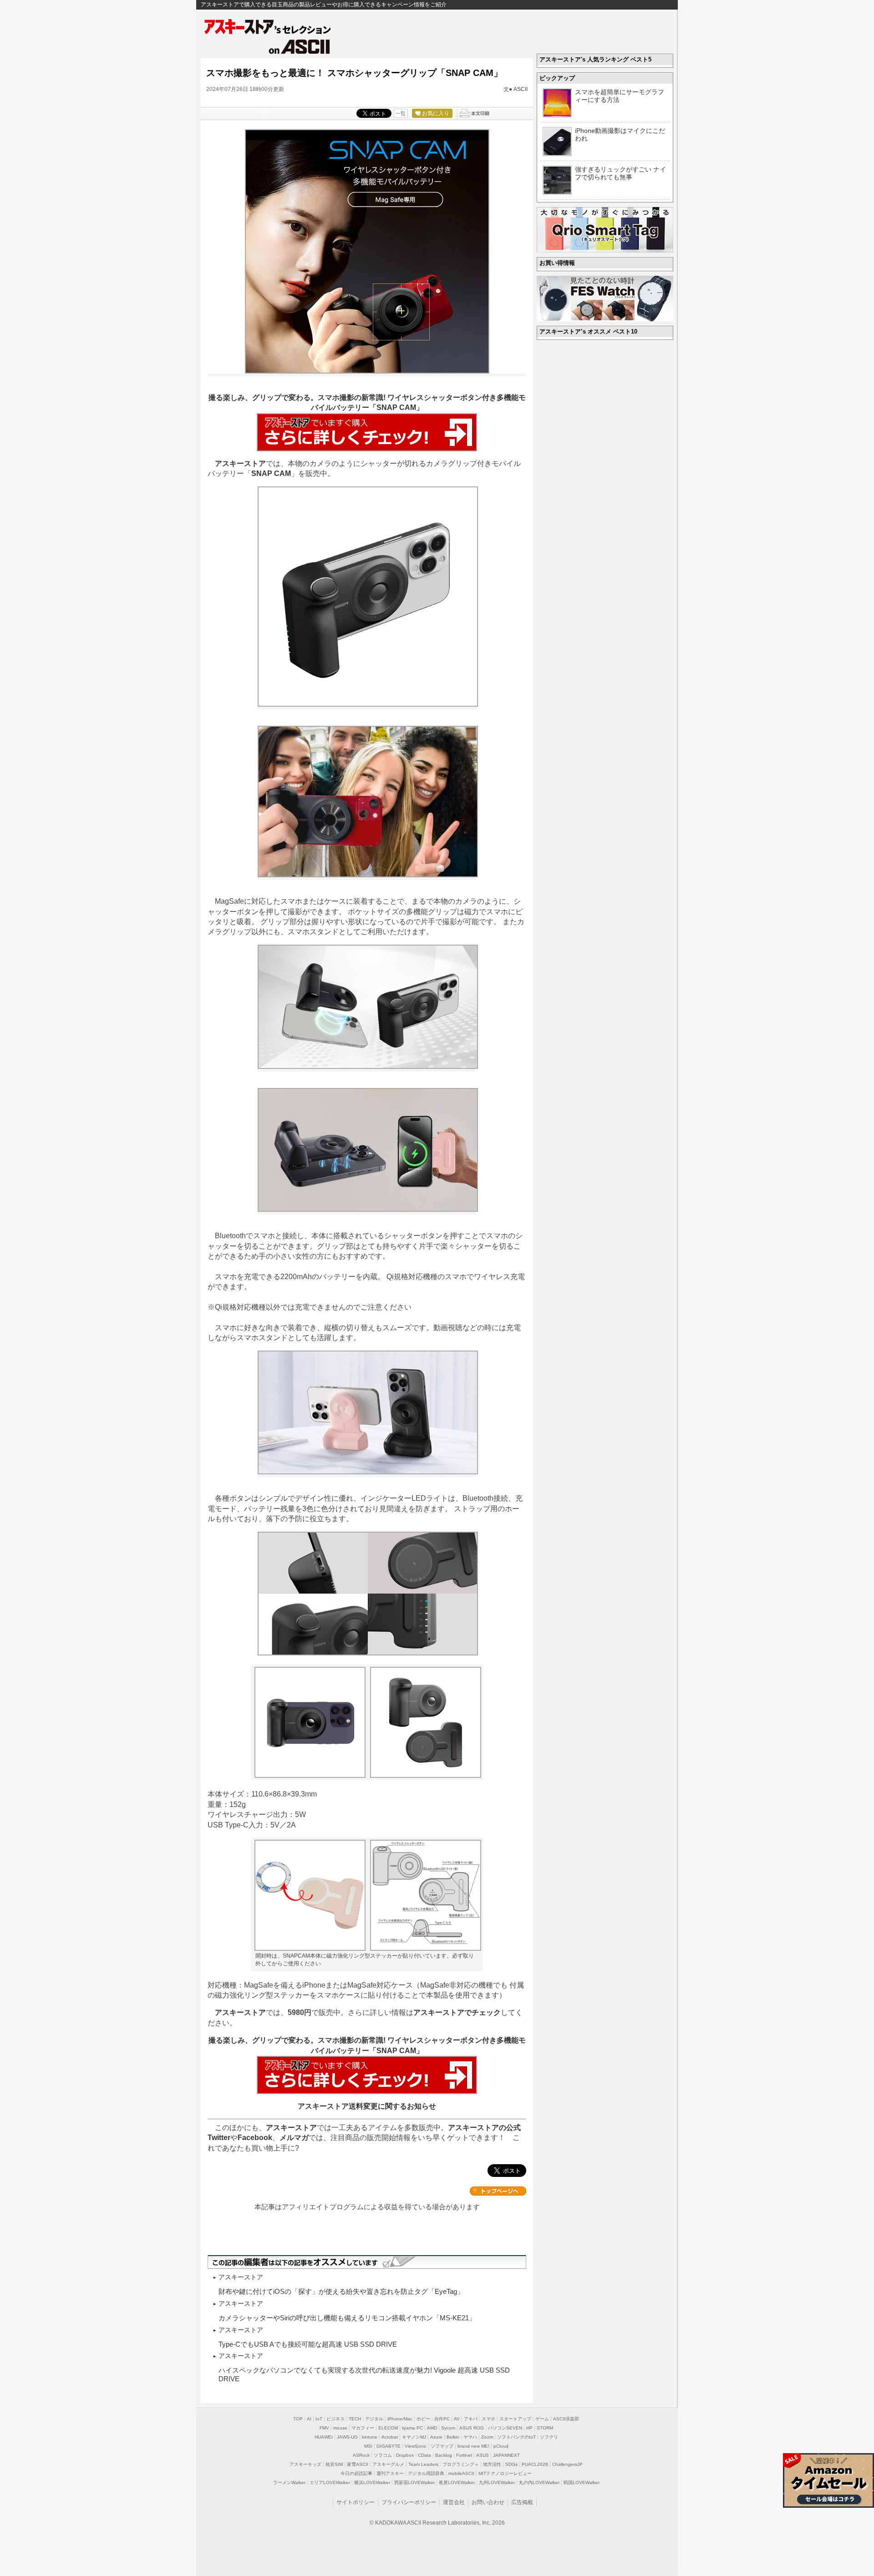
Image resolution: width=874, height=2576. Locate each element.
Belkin (453, 2437)
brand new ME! (473, 2446)
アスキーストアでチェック (457, 2012)
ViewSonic (416, 2446)
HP (529, 2428)
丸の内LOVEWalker (539, 2482)
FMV (324, 2428)
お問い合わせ (488, 2502)
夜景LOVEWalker (457, 2482)
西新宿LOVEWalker (414, 2482)
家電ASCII (358, 2464)
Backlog (444, 2455)
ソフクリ (549, 2437)
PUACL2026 (535, 2464)
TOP (298, 2419)
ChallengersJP (567, 2464)
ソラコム (383, 2455)
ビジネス (335, 2419)
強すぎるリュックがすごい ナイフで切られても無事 (620, 173)
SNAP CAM (271, 473)
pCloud (501, 2446)
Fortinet (464, 2455)
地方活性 (492, 2464)
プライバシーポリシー (409, 2502)
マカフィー (363, 2428)
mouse (340, 2428)
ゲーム (542, 2419)
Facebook (255, 2138)
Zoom (487, 2437)
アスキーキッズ (305, 2464)
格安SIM (334, 2464)
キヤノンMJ (414, 2437)
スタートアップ (515, 2419)
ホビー (423, 2419)
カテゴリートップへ (498, 2191)
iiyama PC (412, 2428)
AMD (432, 2428)
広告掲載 (522, 2502)
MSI (368, 2446)
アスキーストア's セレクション (268, 27)
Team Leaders (423, 2464)
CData (424, 2455)
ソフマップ (442, 2446)
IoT (319, 2419)
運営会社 (454, 2502)
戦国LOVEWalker (582, 2482)
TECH (355, 2419)
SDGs (511, 2464)
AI (309, 2419)
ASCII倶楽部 (566, 2419)
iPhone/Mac (400, 2419)
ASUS (483, 2455)
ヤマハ (470, 2437)
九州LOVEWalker (497, 2482)
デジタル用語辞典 (426, 2473)
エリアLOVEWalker (330, 2482)
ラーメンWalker (289, 2482)
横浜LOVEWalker (372, 2482)
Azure (436, 2437)
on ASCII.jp (300, 46)
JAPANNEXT (506, 2455)
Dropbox (405, 2455)
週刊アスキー (390, 2473)
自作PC (442, 2419)
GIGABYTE (389, 2446)
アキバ (471, 2419)
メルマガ (294, 2138)
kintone (370, 2437)
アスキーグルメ (388, 2464)
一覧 (401, 113)
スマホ (488, 2419)
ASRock (361, 2455)
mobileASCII (461, 2473)
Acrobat (390, 2437)
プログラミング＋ (461, 2464)
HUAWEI (324, 2437)
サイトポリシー (356, 2502)
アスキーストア (240, 463)
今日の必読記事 (356, 2473)
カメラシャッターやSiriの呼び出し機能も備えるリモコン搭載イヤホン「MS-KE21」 (347, 2318)
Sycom (448, 2428)
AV (457, 2419)
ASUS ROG (472, 2428)
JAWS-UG (347, 2437)
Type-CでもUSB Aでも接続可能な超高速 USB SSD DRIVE (308, 2344)
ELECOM (388, 2428)
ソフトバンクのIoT (516, 2437)
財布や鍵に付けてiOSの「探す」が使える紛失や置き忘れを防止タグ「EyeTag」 (341, 2291)
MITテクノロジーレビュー (505, 2473)
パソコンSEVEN (505, 2428)
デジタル (374, 2419)
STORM (545, 2428)
